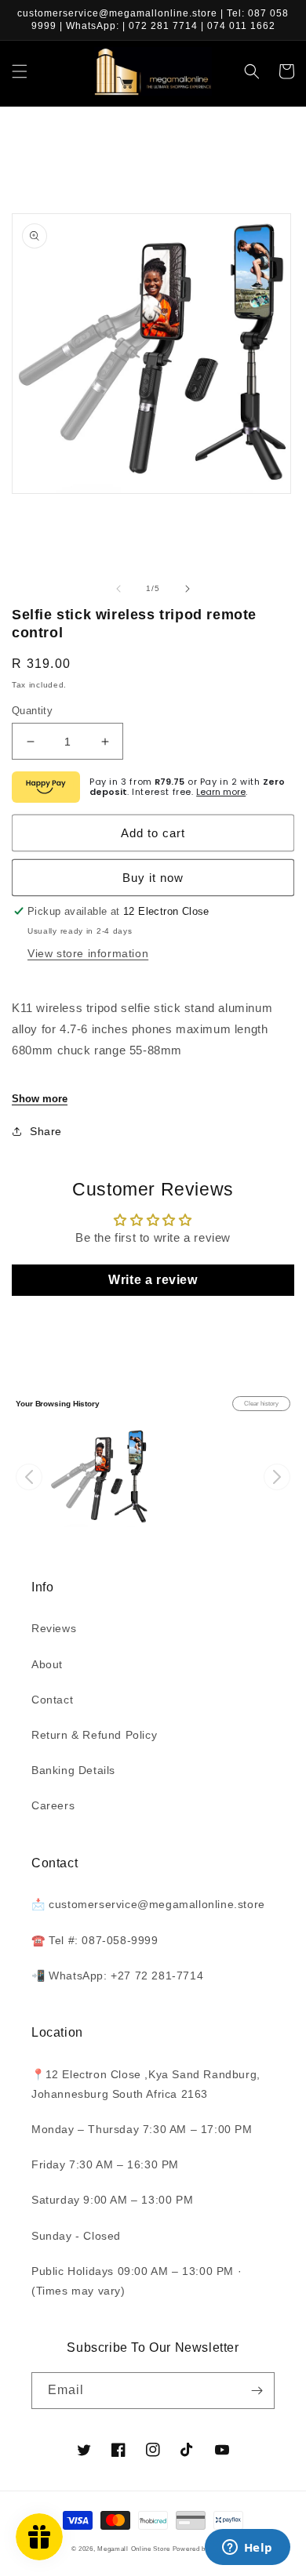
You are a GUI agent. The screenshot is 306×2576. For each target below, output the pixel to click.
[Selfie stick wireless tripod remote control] (99, 1477)
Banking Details (73, 1770)
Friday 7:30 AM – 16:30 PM (105, 2164)
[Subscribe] (257, 2391)
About (47, 1664)
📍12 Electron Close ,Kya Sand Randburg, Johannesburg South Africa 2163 (146, 2084)
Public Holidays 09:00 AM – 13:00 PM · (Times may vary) (137, 2281)
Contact (52, 1700)
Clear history (261, 1404)
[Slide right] (188, 589)
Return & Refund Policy (94, 1735)
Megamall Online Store (135, 2549)
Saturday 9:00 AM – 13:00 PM (112, 2200)
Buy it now (153, 878)
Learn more (221, 792)
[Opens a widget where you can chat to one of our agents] (247, 2549)
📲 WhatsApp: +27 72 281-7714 (117, 1976)
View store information (88, 953)
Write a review (153, 1280)
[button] (20, 71)
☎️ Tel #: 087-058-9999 (95, 1940)
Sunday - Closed (76, 2236)
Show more (40, 1099)
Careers (53, 1805)
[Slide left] (118, 589)
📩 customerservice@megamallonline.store (148, 1904)
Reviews (54, 1628)
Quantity (32, 711)
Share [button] (46, 1131)
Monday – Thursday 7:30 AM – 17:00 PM (142, 2129)
